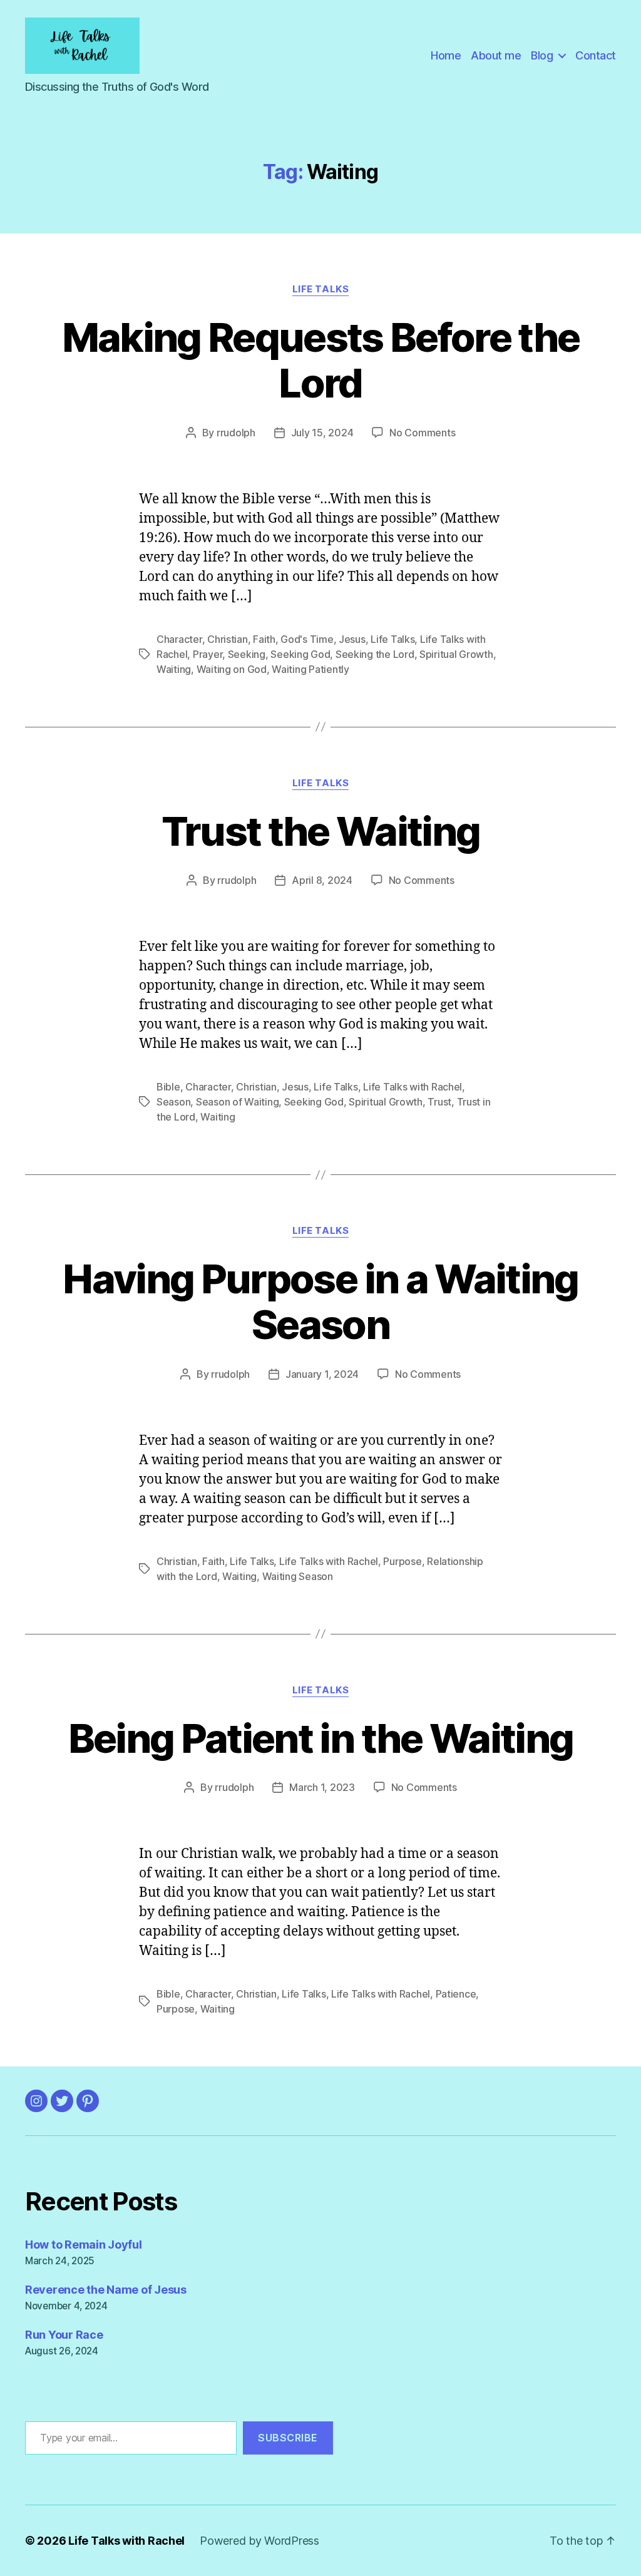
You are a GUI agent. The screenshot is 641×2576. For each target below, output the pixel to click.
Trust (439, 1102)
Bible (168, 1087)
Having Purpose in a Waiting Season (320, 1301)
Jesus (352, 639)
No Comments (422, 433)
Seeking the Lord (375, 654)
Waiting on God (232, 669)
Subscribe (288, 2438)
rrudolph (236, 433)
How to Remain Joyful (84, 2245)
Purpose (402, 1561)
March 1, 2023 (322, 1787)
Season (173, 1102)
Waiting (174, 669)
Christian (228, 639)
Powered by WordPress (259, 2541)
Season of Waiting (237, 1102)
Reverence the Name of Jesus (106, 2290)
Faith (264, 639)
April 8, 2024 (322, 880)
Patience (456, 1994)
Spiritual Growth (456, 654)
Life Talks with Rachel (413, 1087)
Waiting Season (298, 1576)
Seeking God (300, 654)
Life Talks (321, 289)
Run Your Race (64, 2335)
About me (496, 55)
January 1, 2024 (322, 1374)
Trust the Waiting (321, 831)
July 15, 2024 (322, 433)
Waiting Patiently (310, 669)
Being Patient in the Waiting (321, 1738)
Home (446, 55)
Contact (596, 55)
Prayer (208, 654)
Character (179, 639)
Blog (542, 55)
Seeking (247, 654)
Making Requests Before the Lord (321, 360)
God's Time (307, 639)
